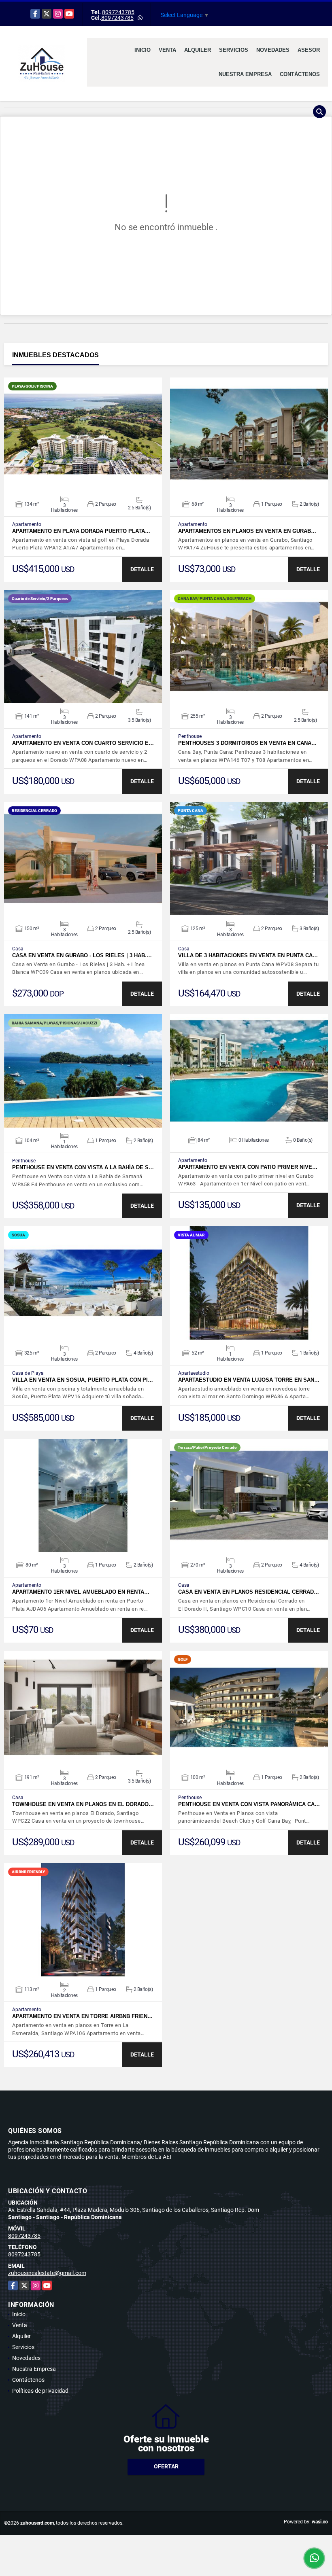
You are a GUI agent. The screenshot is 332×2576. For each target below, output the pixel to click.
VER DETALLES (83, 434)
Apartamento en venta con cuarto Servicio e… (83, 743)
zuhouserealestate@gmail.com (47, 2273)
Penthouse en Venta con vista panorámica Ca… (249, 1804)
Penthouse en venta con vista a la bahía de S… (83, 1167)
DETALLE (142, 569)
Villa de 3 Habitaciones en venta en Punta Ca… (248, 955)
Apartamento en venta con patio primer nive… (248, 1167)
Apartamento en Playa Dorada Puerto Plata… (81, 531)
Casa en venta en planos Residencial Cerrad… (249, 1592)
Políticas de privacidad (40, 2391)
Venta (167, 50)
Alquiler (198, 50)
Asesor (309, 50)
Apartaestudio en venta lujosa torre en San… (249, 1380)
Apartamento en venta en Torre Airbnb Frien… (82, 2016)
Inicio (143, 50)
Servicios (234, 50)
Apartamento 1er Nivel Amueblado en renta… (81, 1592)
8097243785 (118, 12)
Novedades (273, 50)
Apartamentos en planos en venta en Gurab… (247, 531)
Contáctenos (300, 74)
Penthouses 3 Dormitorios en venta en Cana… (247, 743)
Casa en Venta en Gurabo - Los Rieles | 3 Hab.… (82, 955)
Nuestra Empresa (245, 74)
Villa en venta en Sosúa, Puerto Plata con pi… (83, 1380)
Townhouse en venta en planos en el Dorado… (83, 1804)
